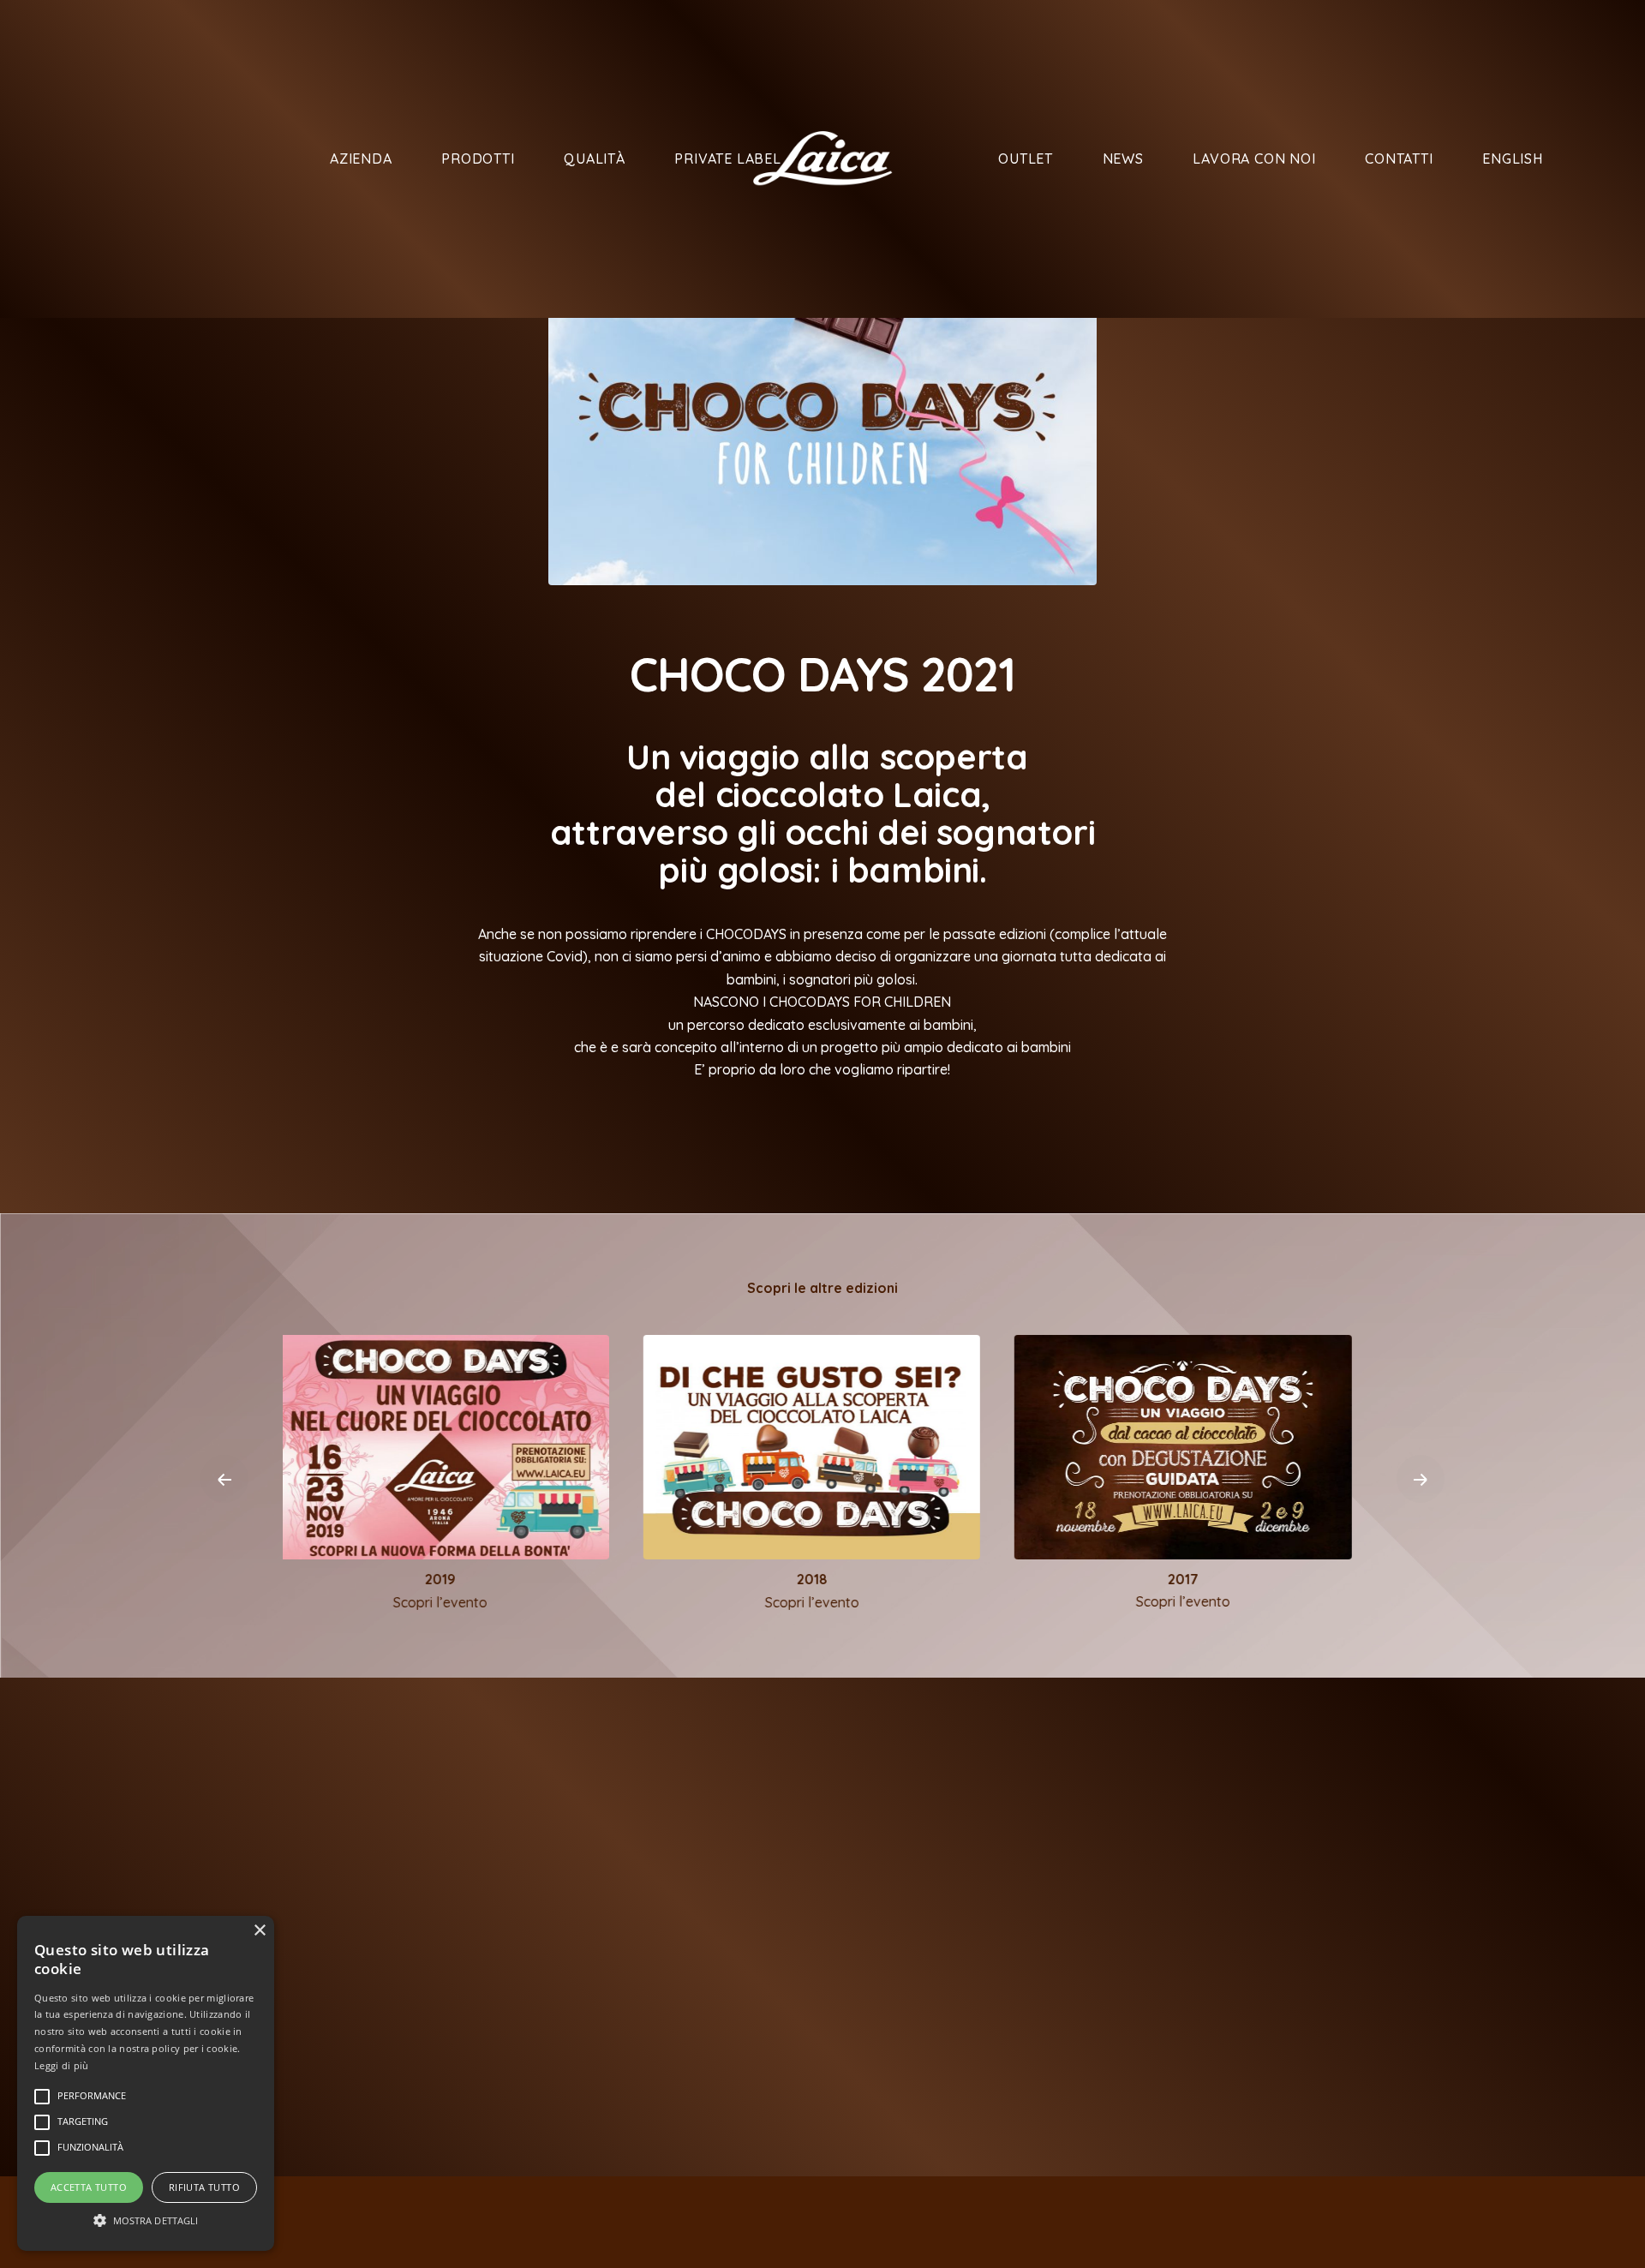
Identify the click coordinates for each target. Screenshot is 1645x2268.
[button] (146, 2220)
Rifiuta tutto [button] (204, 2187)
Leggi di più (62, 2065)
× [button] (259, 1931)
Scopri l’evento (452, 1602)
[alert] (146, 2083)
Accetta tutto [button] (89, 2187)
